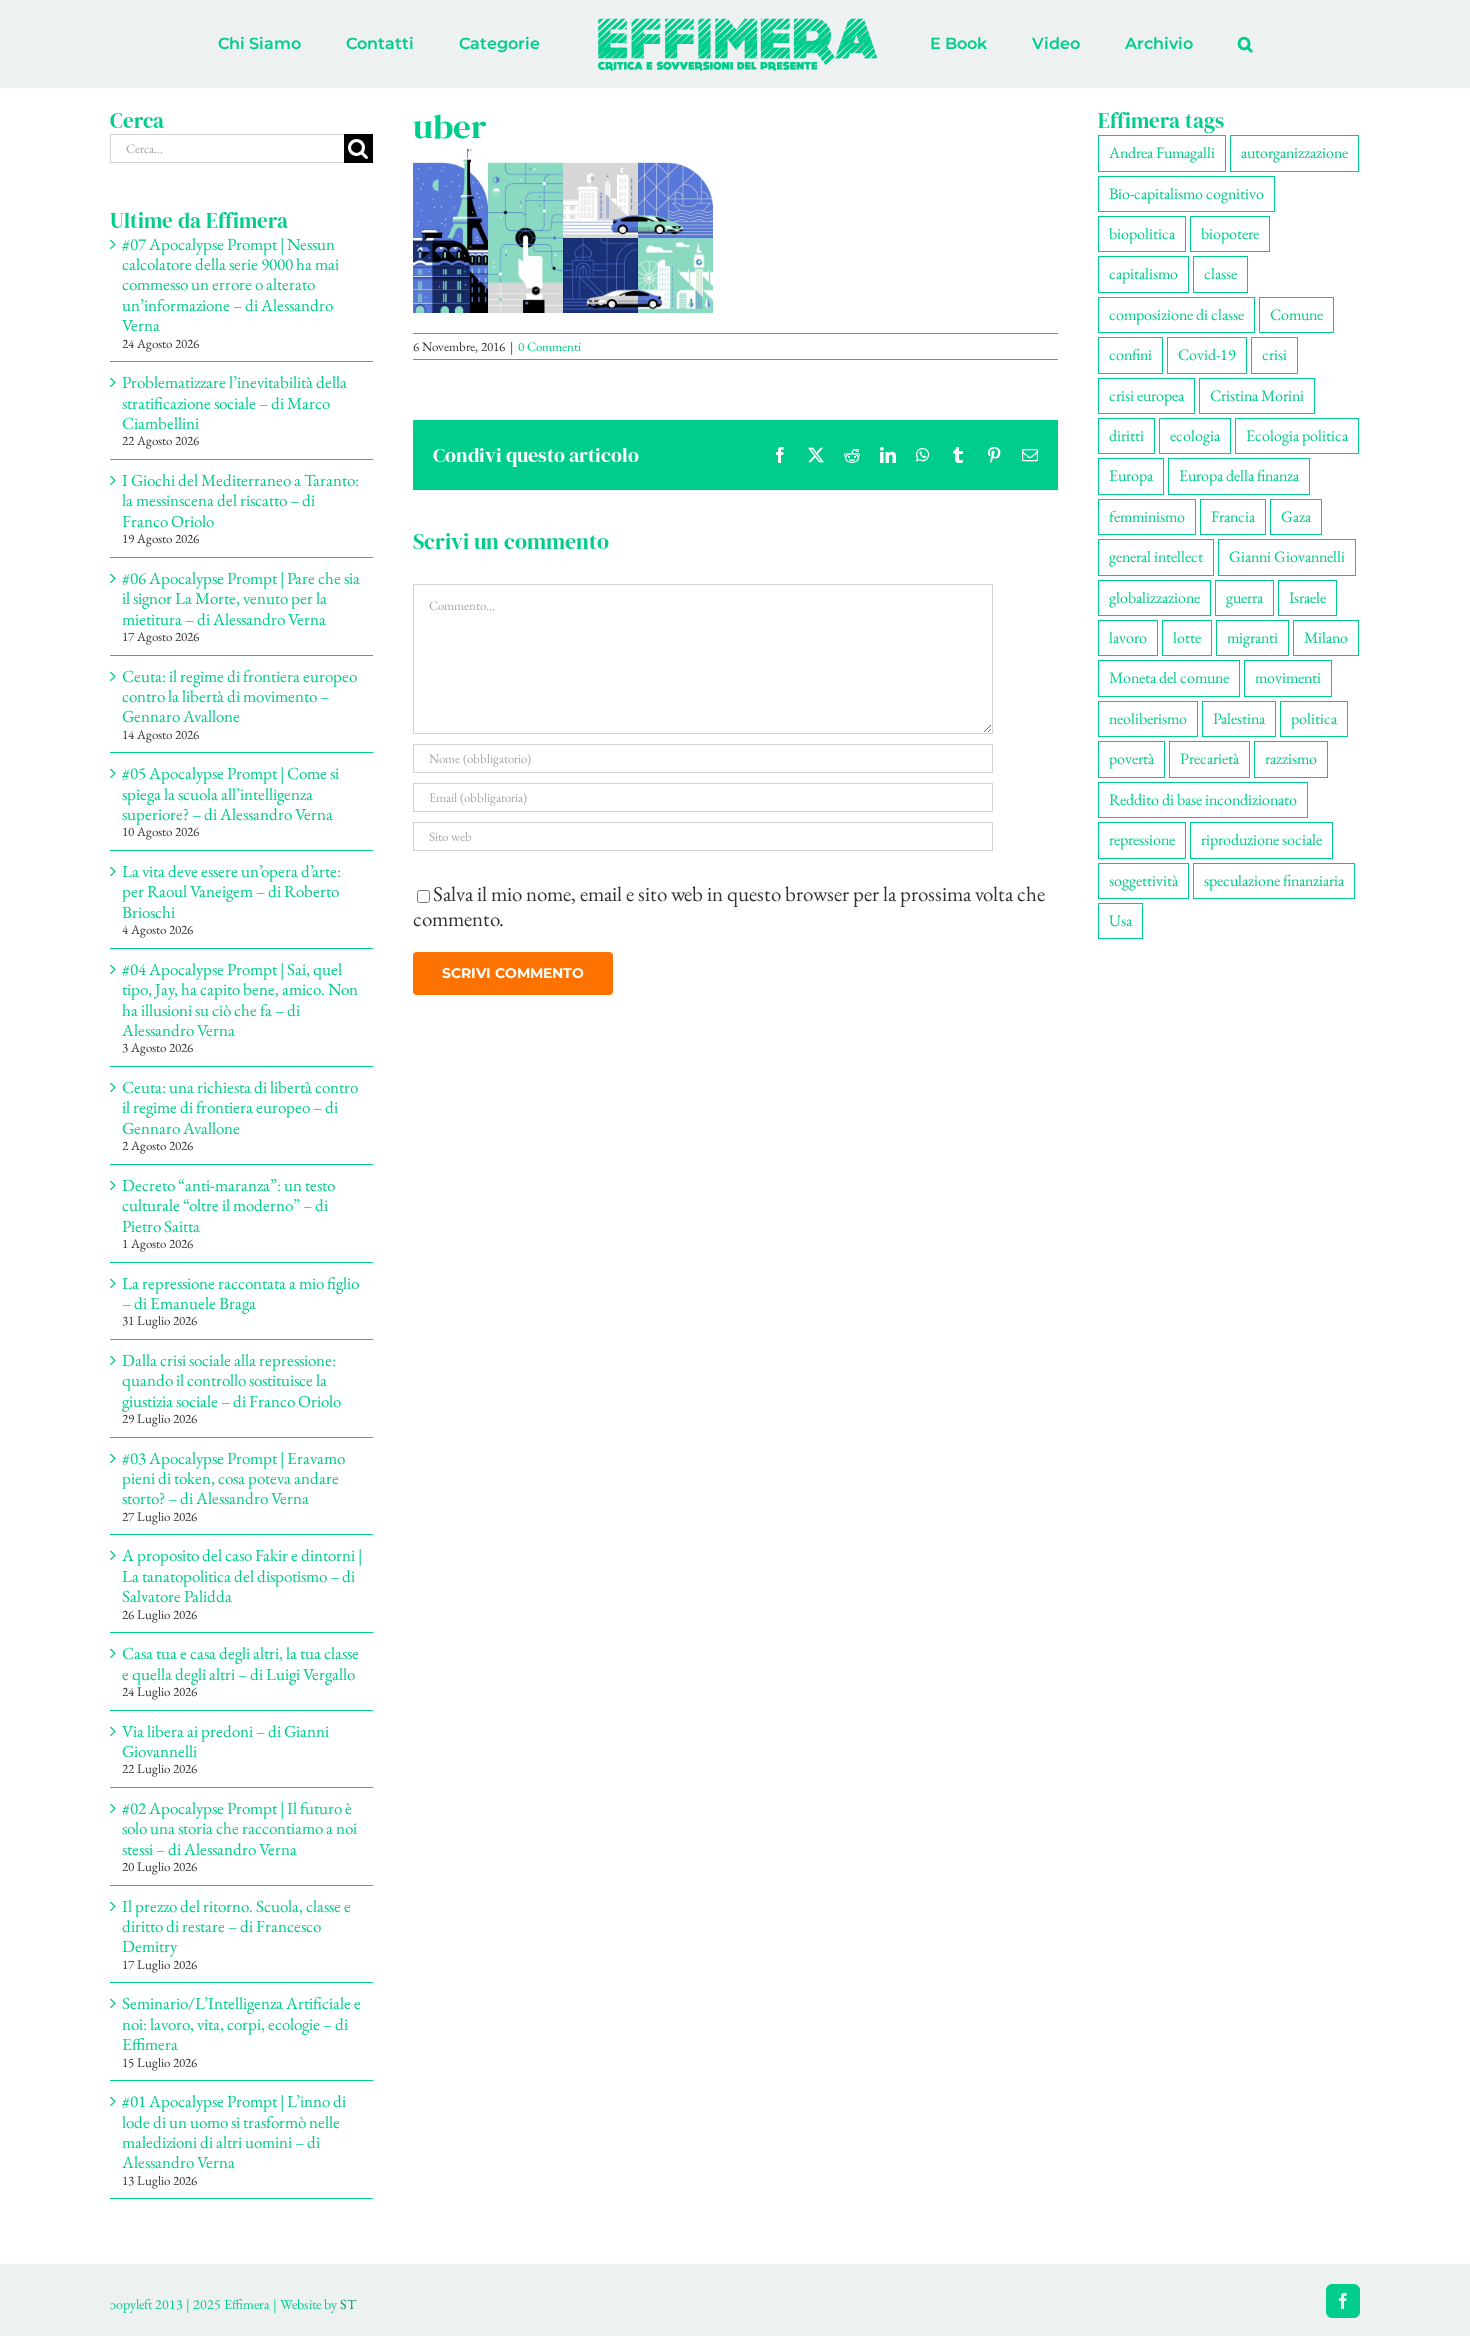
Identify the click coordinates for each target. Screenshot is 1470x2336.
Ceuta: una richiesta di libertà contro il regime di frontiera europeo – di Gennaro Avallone (240, 1107)
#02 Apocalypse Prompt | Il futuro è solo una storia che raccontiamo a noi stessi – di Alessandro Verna (239, 1828)
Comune (1296, 314)
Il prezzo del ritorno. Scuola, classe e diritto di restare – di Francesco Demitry (236, 1926)
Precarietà (1209, 758)
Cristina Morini (1257, 395)
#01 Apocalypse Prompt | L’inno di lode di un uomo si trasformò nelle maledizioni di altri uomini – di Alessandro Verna (234, 2131)
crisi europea (1146, 395)
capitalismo (1143, 273)
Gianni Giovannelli (1287, 556)
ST (348, 2304)
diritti (1126, 435)
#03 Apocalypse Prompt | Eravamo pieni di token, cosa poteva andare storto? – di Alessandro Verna (233, 1478)
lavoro (1128, 637)
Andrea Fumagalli (1162, 152)
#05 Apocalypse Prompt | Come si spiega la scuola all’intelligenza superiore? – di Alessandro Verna (230, 793)
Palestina (1239, 718)
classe (1220, 273)
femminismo (1147, 516)
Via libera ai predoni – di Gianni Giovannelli (225, 1741)
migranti (1252, 637)
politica (1314, 718)
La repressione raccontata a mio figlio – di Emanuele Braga (240, 1293)
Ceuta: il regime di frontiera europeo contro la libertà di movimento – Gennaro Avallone (239, 696)
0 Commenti (549, 346)
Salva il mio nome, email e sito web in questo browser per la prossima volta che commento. (729, 906)
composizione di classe (1176, 314)
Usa (1120, 920)
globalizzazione (1154, 597)
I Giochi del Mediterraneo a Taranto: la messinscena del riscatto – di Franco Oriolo (240, 500)
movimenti (1288, 677)
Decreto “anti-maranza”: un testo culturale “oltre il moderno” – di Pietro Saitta (228, 1205)
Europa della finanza (1239, 475)
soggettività (1143, 880)
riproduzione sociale (1261, 839)
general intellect (1156, 556)
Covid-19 (1207, 354)
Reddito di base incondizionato (1203, 799)
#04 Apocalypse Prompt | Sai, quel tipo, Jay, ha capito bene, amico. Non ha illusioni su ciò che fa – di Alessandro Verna (240, 999)
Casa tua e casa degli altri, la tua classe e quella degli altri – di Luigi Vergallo (240, 1663)
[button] (1162, 44)
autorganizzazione (1294, 152)
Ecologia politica (1297, 435)
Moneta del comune (1169, 677)
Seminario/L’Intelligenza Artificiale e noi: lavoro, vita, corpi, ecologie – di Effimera (241, 2023)
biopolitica (1142, 233)
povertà (1131, 758)
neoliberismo (1148, 718)
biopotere (1230, 233)
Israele (1307, 597)
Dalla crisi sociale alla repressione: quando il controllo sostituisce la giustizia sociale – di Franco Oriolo (231, 1380)
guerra (1244, 597)
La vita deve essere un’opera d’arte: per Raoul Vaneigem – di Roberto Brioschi (231, 891)
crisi (1274, 354)
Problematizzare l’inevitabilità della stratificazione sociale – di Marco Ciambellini (234, 402)
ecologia (1195, 435)
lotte (1187, 637)
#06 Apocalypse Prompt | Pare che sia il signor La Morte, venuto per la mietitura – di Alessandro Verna (241, 598)
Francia (1233, 516)
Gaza (1296, 516)
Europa (1131, 475)
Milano (1326, 637)
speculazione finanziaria (1274, 880)
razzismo (1291, 758)
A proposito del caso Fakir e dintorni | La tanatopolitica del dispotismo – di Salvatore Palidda (242, 1575)
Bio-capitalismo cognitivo (1186, 193)
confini (1130, 354)
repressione (1142, 839)
